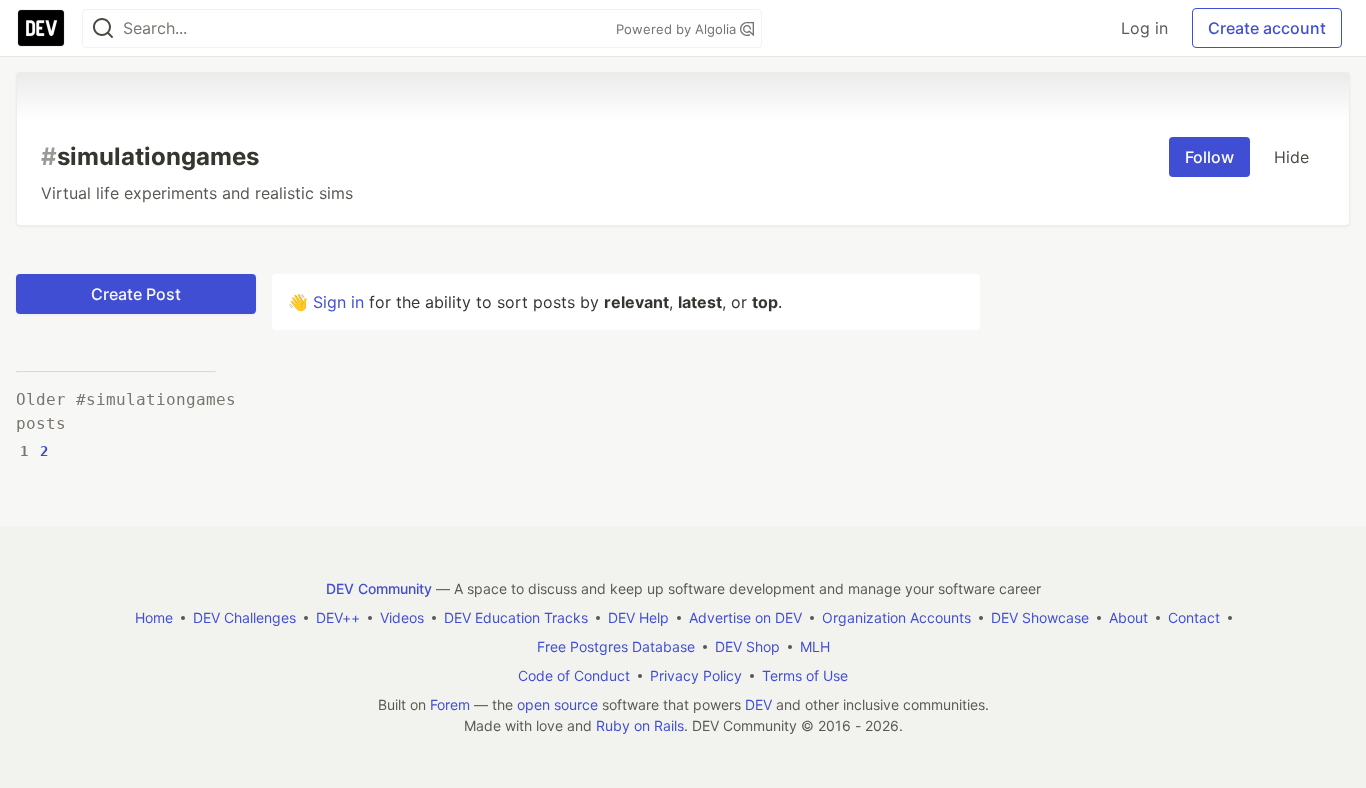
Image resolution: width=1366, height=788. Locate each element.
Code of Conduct (574, 675)
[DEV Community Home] (41, 28)
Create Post (136, 294)
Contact (1194, 617)
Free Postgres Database (616, 646)
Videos (402, 617)
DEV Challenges (244, 617)
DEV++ (338, 617)
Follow (1209, 157)
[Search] (103, 28)
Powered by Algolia (678, 29)
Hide (1291, 157)
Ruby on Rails (640, 725)
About (1128, 617)
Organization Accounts (896, 617)
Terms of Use (805, 675)
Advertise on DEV (745, 617)
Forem (450, 704)
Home (154, 617)
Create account (1267, 28)
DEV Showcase (1040, 617)
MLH (815, 646)
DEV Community (379, 588)
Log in (1144, 28)
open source (557, 704)
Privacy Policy (696, 675)
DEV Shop (747, 646)
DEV (758, 704)
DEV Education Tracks (516, 617)
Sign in (338, 302)
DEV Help (638, 617)
